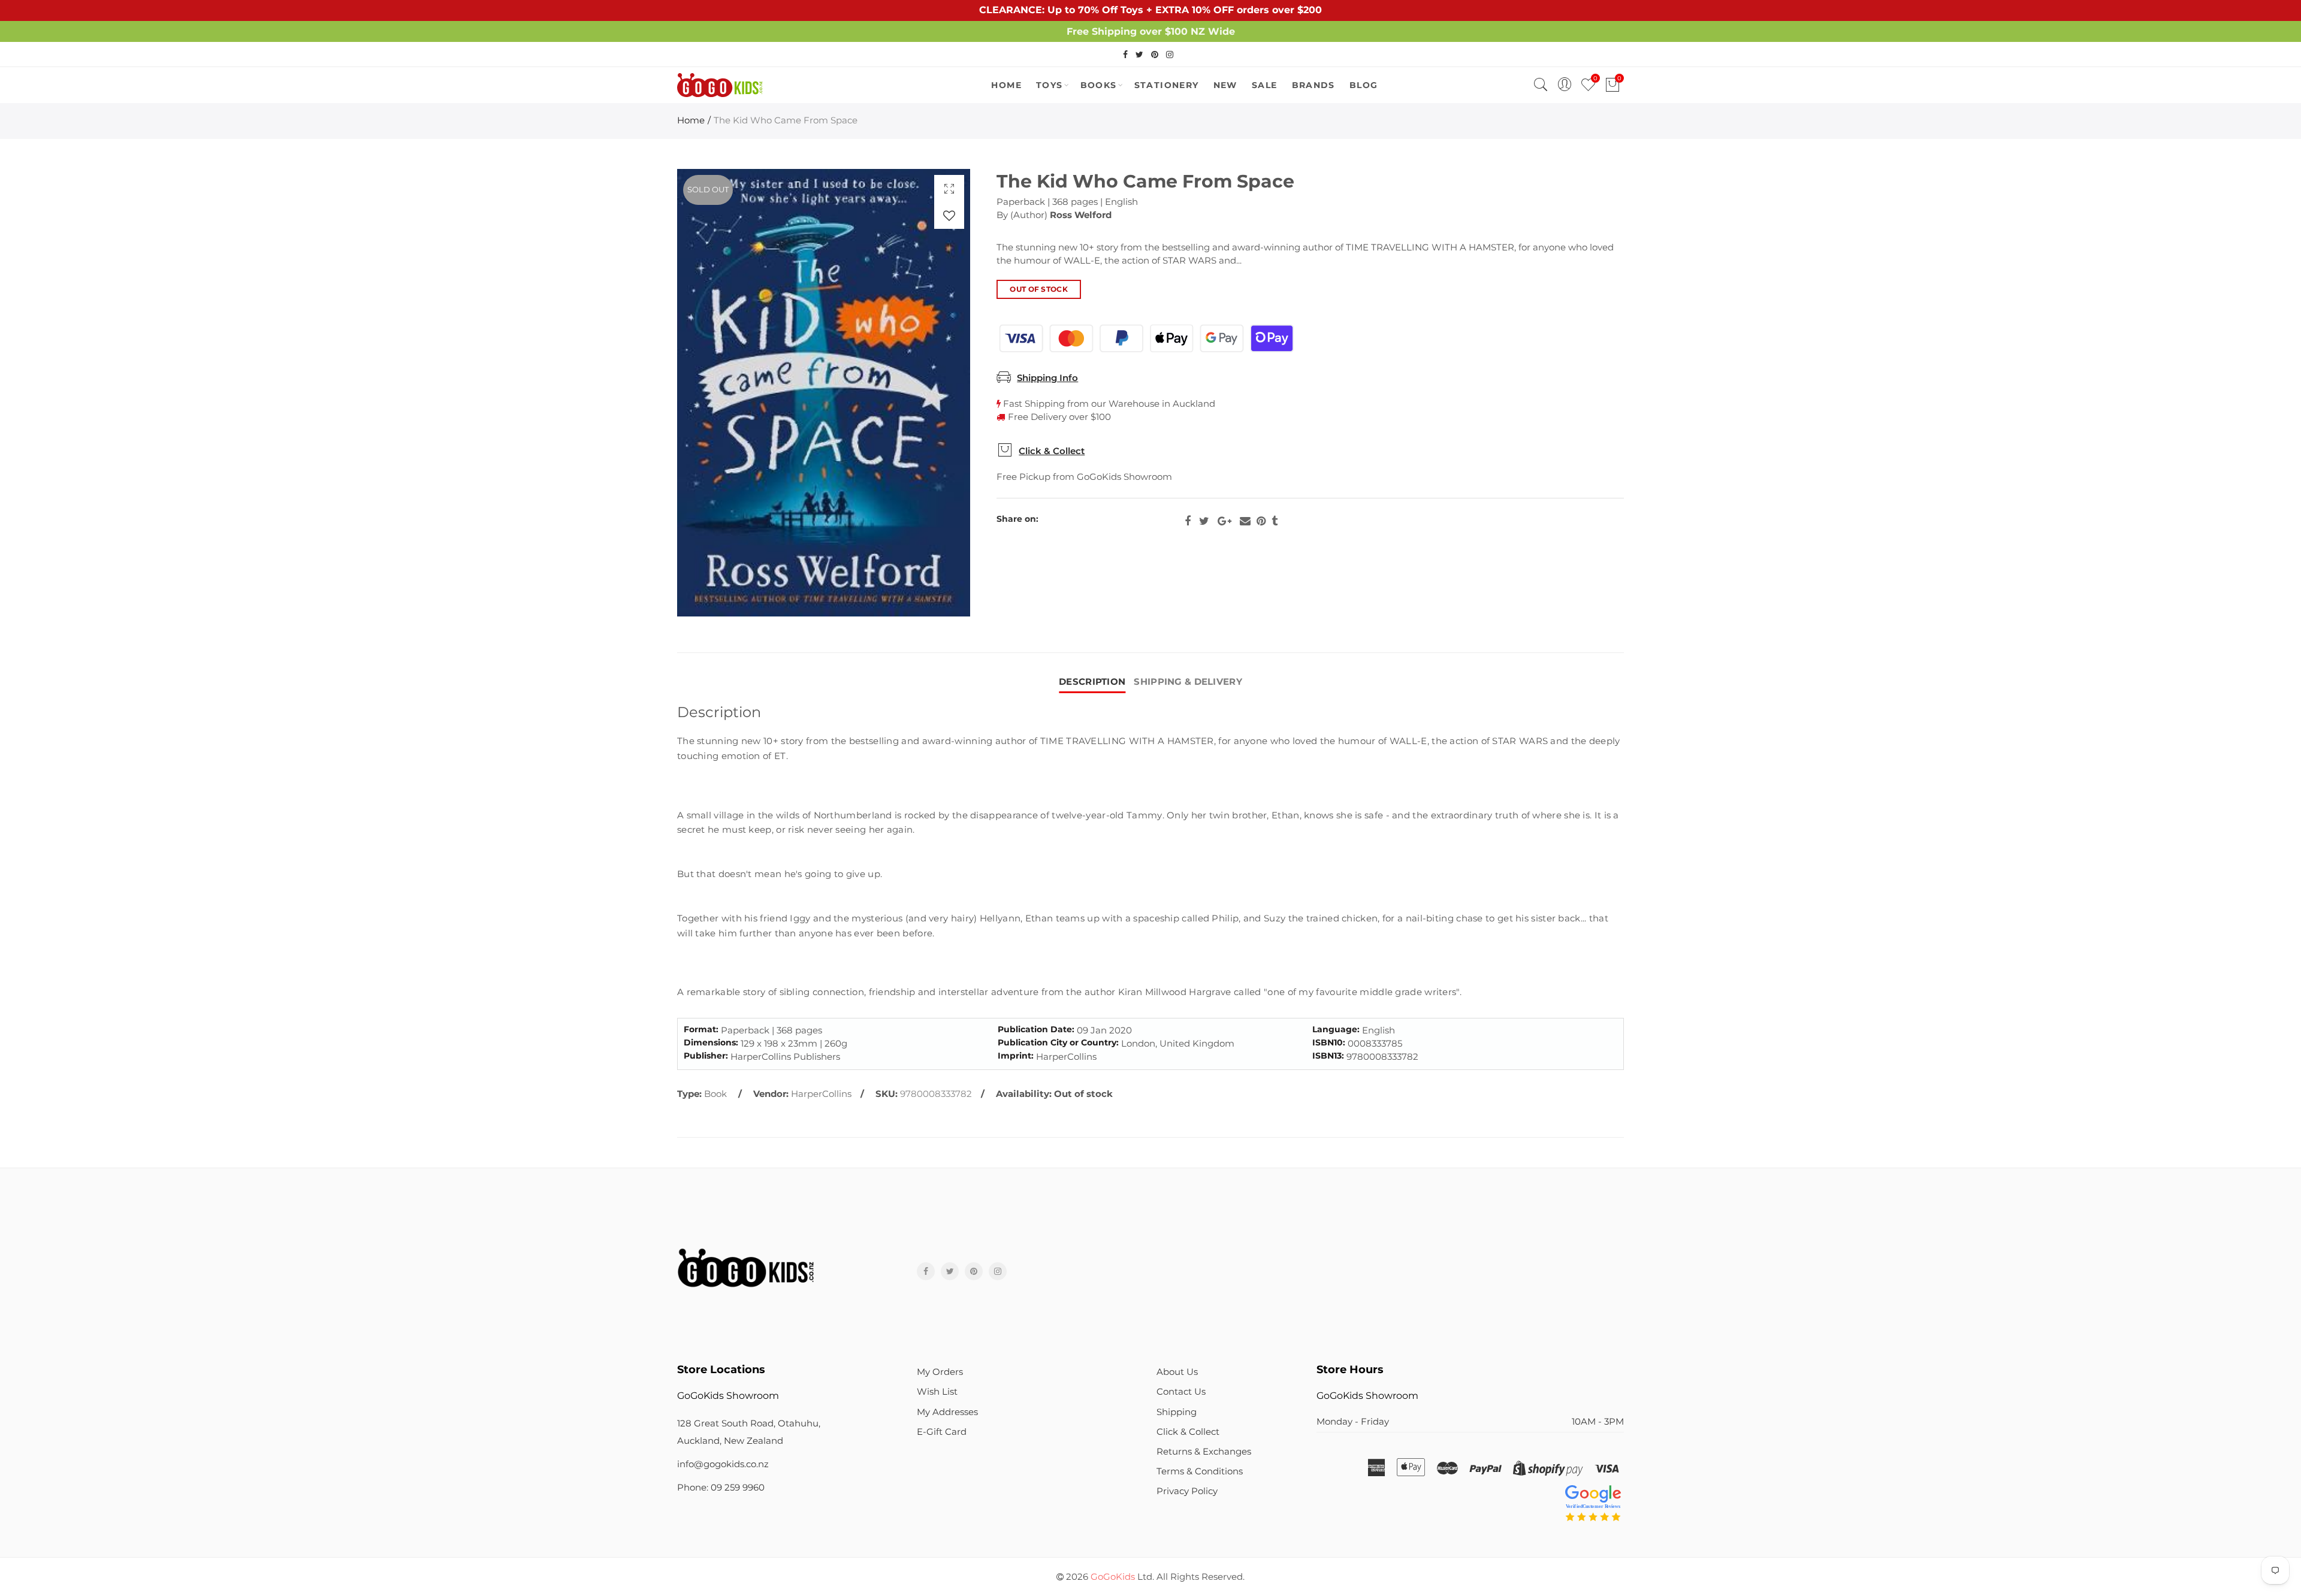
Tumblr (1275, 521)
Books (1099, 85)
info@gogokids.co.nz (723, 1464)
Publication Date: (1036, 1030)
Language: (1336, 1030)
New (1225, 85)
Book (715, 1094)
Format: (701, 1030)
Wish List (937, 1392)
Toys (1050, 85)
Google (1225, 521)
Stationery (1167, 85)
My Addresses (947, 1412)
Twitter (1204, 521)
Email (1245, 521)
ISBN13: (1328, 1056)
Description (1092, 682)
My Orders (940, 1372)
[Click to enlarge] (949, 188)
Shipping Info (1047, 378)
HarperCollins (821, 1094)
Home (691, 120)
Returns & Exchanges (1204, 1452)
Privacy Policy (1187, 1491)
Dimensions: (711, 1043)
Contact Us (1181, 1392)
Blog (1364, 85)
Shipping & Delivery (1188, 682)
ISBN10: (1329, 1043)
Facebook (1188, 521)
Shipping (1177, 1412)
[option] (824, 393)
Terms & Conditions (1200, 1471)
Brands (1313, 85)
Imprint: (1016, 1056)
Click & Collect (1052, 451)
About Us (1177, 1372)
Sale (1265, 85)
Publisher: (706, 1056)
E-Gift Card (942, 1432)
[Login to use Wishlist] (949, 215)
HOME (1006, 85)
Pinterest (1261, 521)
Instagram (998, 1271)
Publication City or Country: (1058, 1043)
